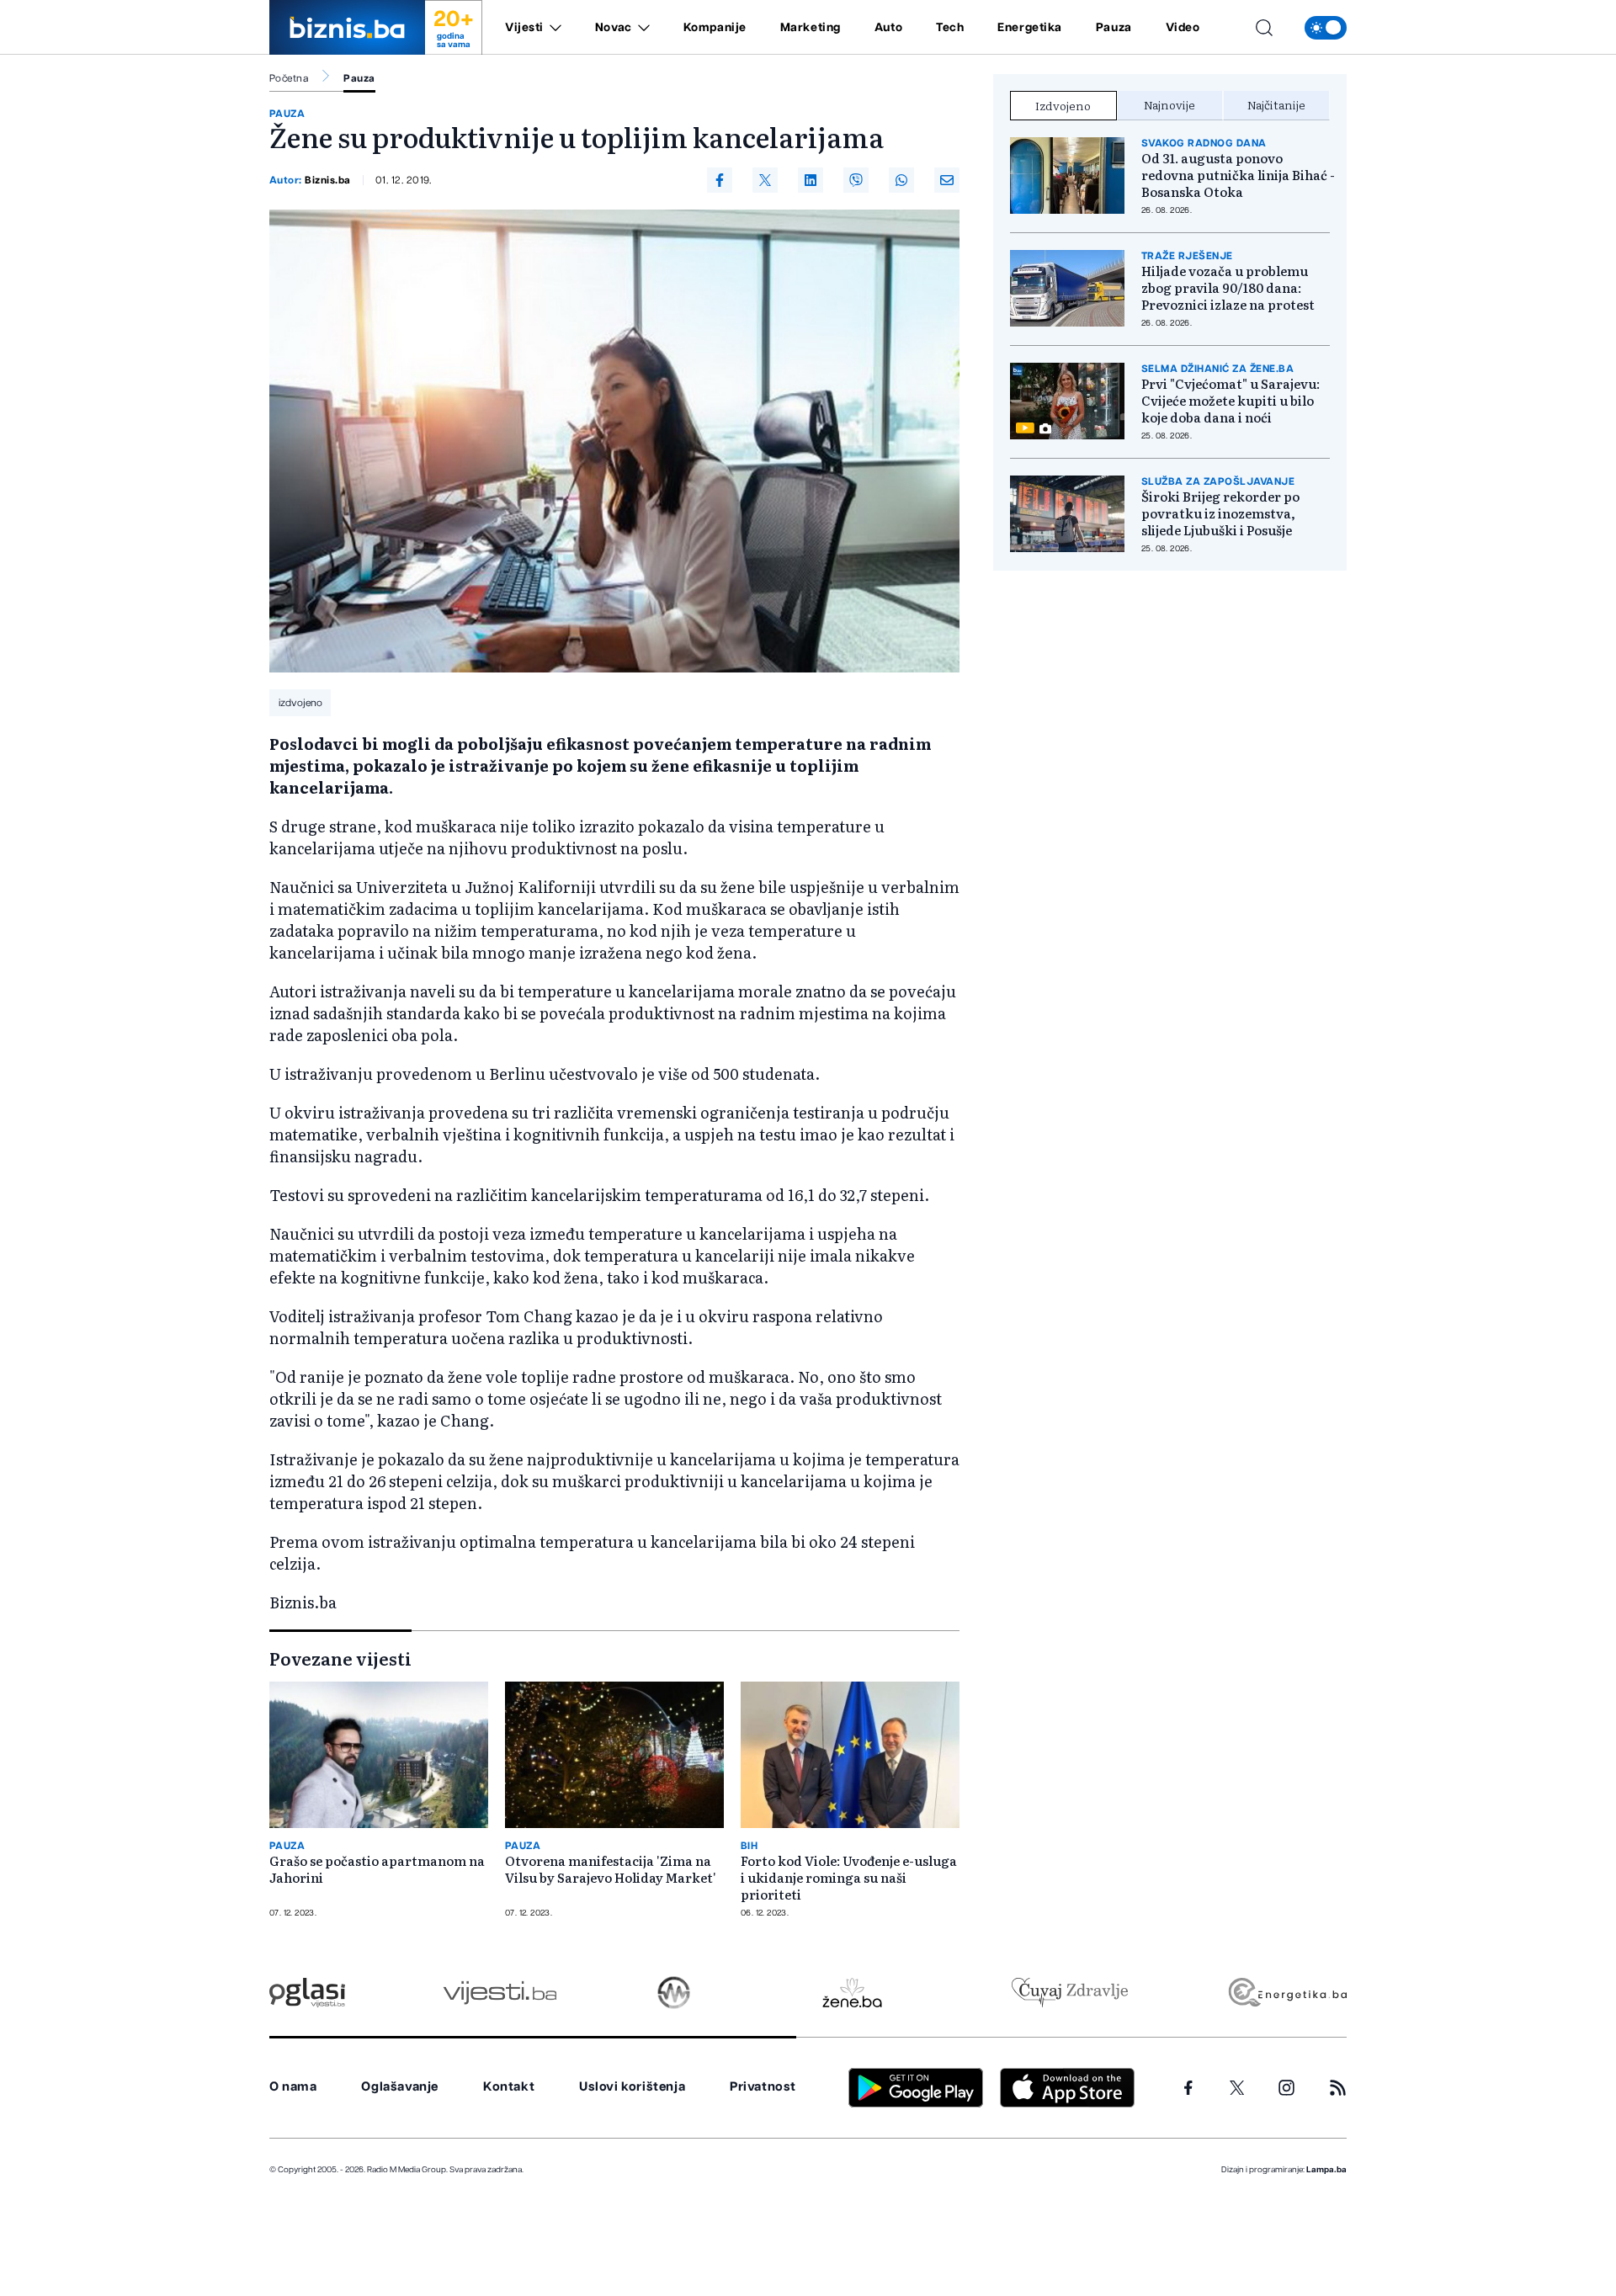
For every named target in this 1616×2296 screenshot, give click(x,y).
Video (1183, 28)
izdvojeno (300, 703)
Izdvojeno (1063, 105)
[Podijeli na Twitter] (765, 180)
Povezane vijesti (340, 1658)
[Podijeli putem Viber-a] (856, 180)
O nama (293, 2087)
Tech (950, 28)
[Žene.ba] (852, 1993)
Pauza (1114, 28)
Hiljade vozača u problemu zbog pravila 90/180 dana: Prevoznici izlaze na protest (1228, 288)
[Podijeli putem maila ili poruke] (947, 180)
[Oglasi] (307, 1993)
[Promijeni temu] (1326, 28)
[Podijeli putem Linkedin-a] (811, 180)
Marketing (811, 28)
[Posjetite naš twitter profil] (1237, 2088)
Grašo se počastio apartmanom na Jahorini (377, 1869)
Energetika (1030, 28)
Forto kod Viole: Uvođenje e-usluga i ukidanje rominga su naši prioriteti (849, 1878)
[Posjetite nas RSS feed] (1338, 2088)
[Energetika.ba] (1286, 1993)
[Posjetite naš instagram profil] (1286, 2088)
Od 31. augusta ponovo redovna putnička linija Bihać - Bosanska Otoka (1238, 175)
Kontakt (509, 2087)
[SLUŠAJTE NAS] (674, 1993)
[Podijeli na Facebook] (720, 180)
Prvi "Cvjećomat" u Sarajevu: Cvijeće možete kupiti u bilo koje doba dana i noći (1231, 401)
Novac (614, 28)
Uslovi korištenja (632, 2087)
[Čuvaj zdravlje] (1069, 1993)
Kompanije (715, 28)
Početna (289, 78)
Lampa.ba (1326, 2170)
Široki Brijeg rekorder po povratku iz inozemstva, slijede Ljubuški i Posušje (1220, 513)
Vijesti (524, 28)
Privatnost (763, 2087)
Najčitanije (1276, 104)
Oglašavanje (400, 2087)
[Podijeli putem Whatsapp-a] (901, 180)
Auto (888, 28)
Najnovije (1169, 104)
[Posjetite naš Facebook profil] (1188, 2088)
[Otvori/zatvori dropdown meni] (553, 28)
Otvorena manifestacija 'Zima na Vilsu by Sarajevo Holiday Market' (611, 1869)
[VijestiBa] (500, 1993)
